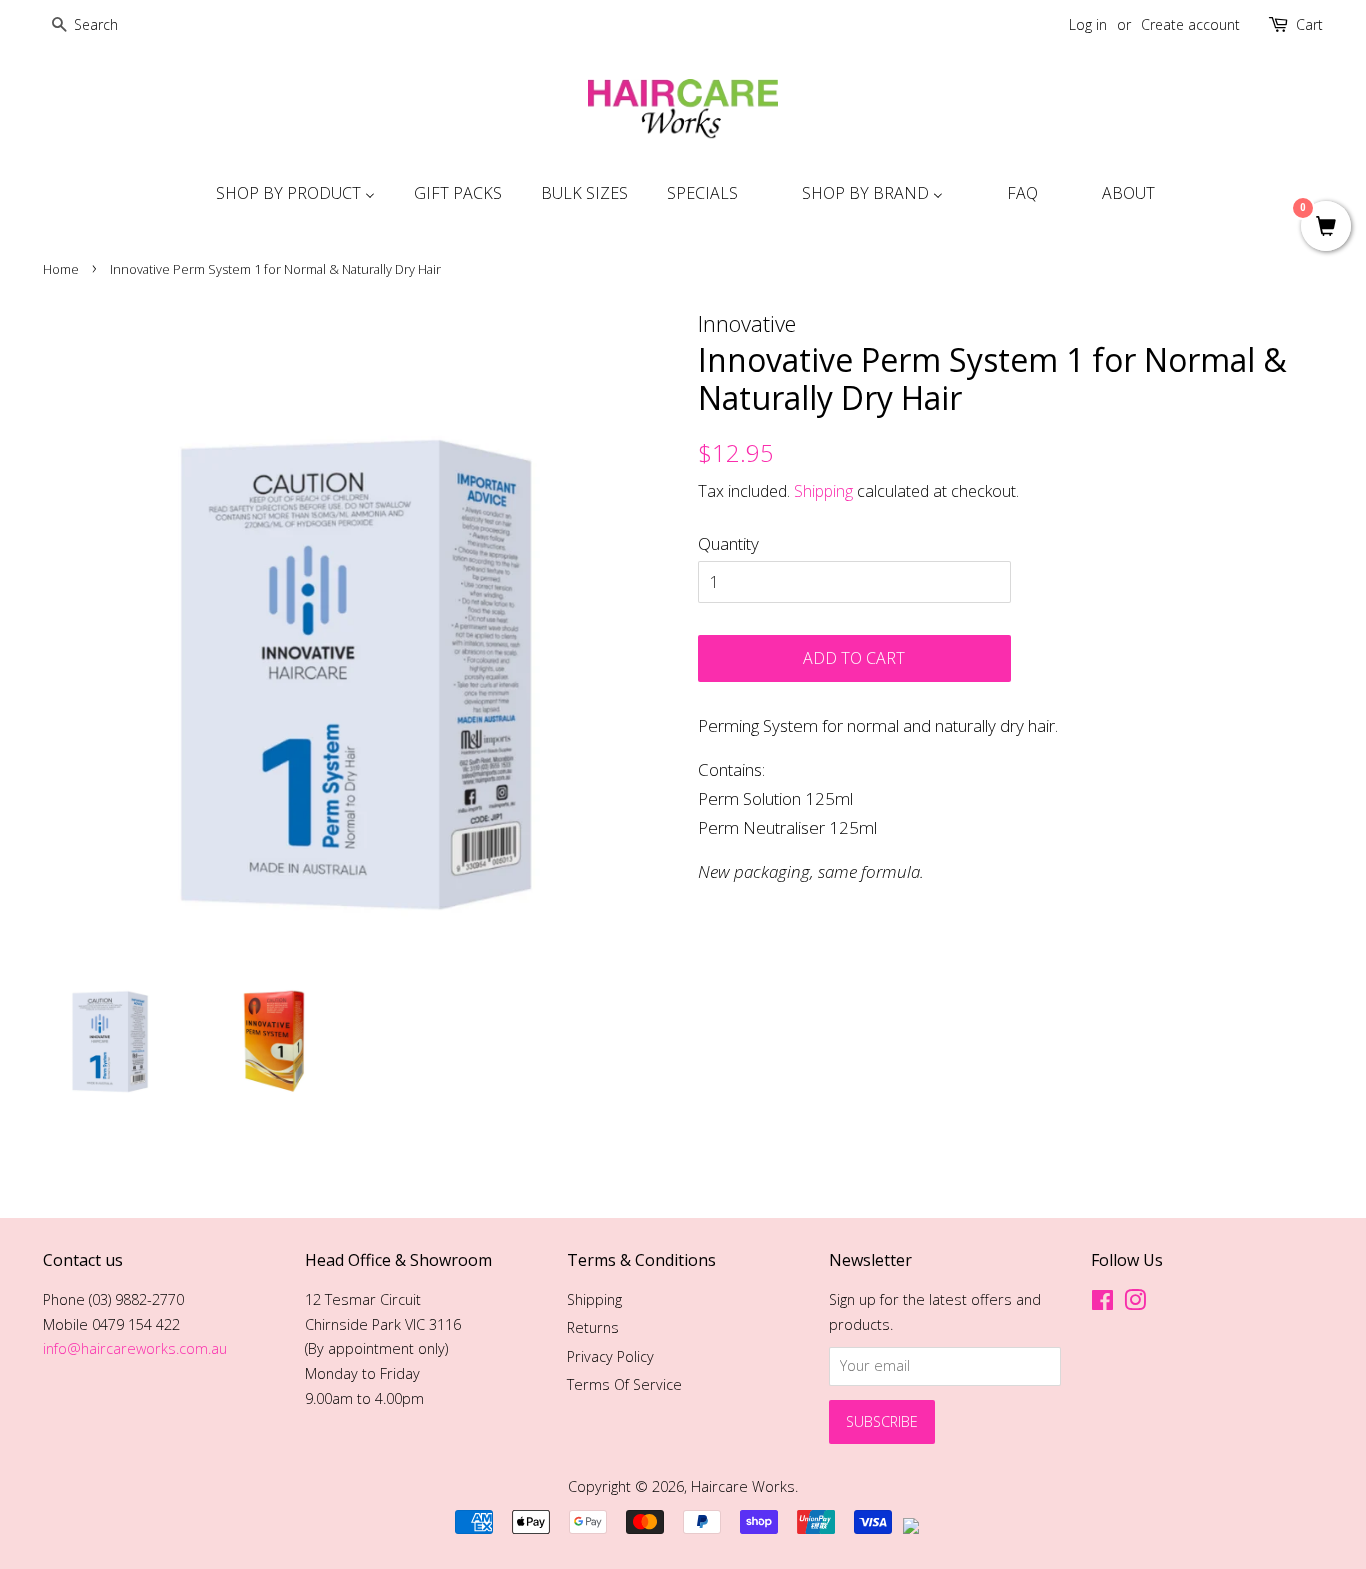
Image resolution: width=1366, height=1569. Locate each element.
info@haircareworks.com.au (135, 1348)
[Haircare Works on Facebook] (1102, 1303)
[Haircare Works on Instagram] (1135, 1303)
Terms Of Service (624, 1384)
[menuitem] (293, 193)
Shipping (823, 491)
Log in (1088, 24)
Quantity (728, 543)
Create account (1190, 24)
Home (61, 269)
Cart (1309, 24)
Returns (593, 1327)
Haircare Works (743, 1486)
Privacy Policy (610, 1356)
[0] (1326, 227)
